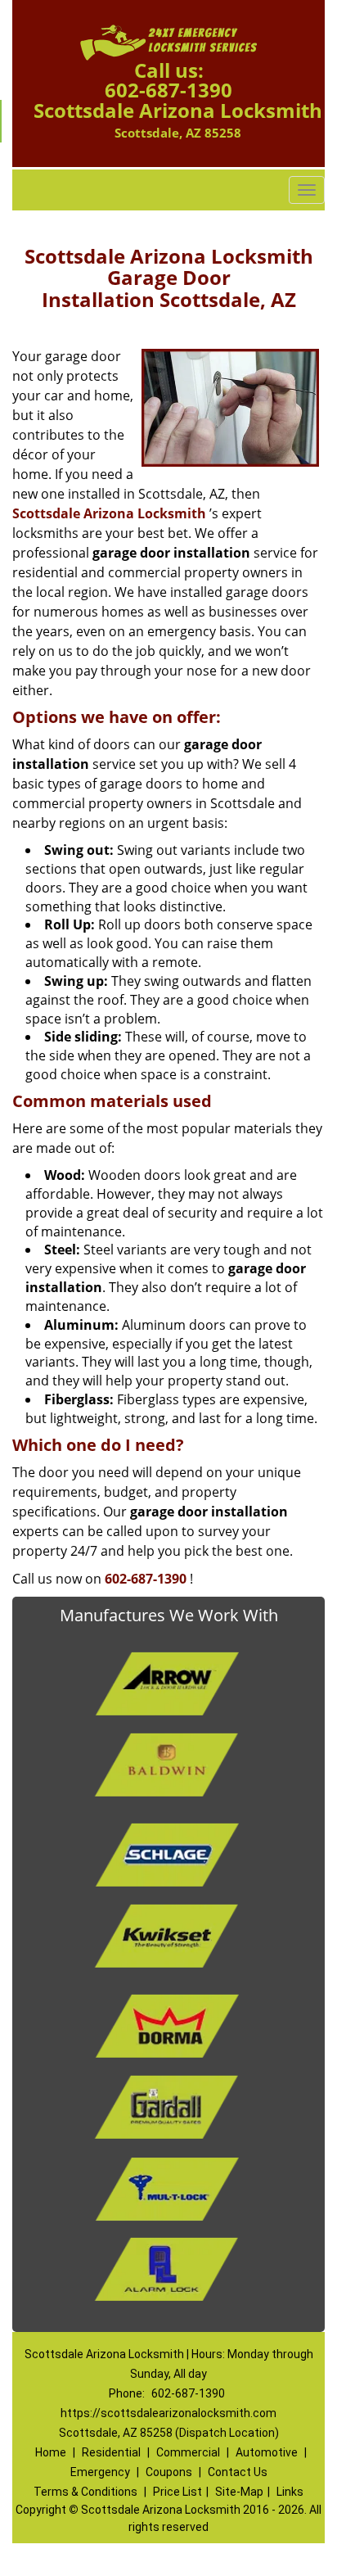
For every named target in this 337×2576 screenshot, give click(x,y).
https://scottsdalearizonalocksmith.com (168, 2413)
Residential (111, 2452)
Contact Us (238, 2472)
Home (51, 2452)
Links (290, 2492)
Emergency (100, 2472)
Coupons (169, 2472)
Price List (177, 2492)
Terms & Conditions (85, 2492)
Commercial (188, 2452)
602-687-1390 (168, 90)
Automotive (267, 2452)
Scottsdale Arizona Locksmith (109, 513)
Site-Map (239, 2492)
